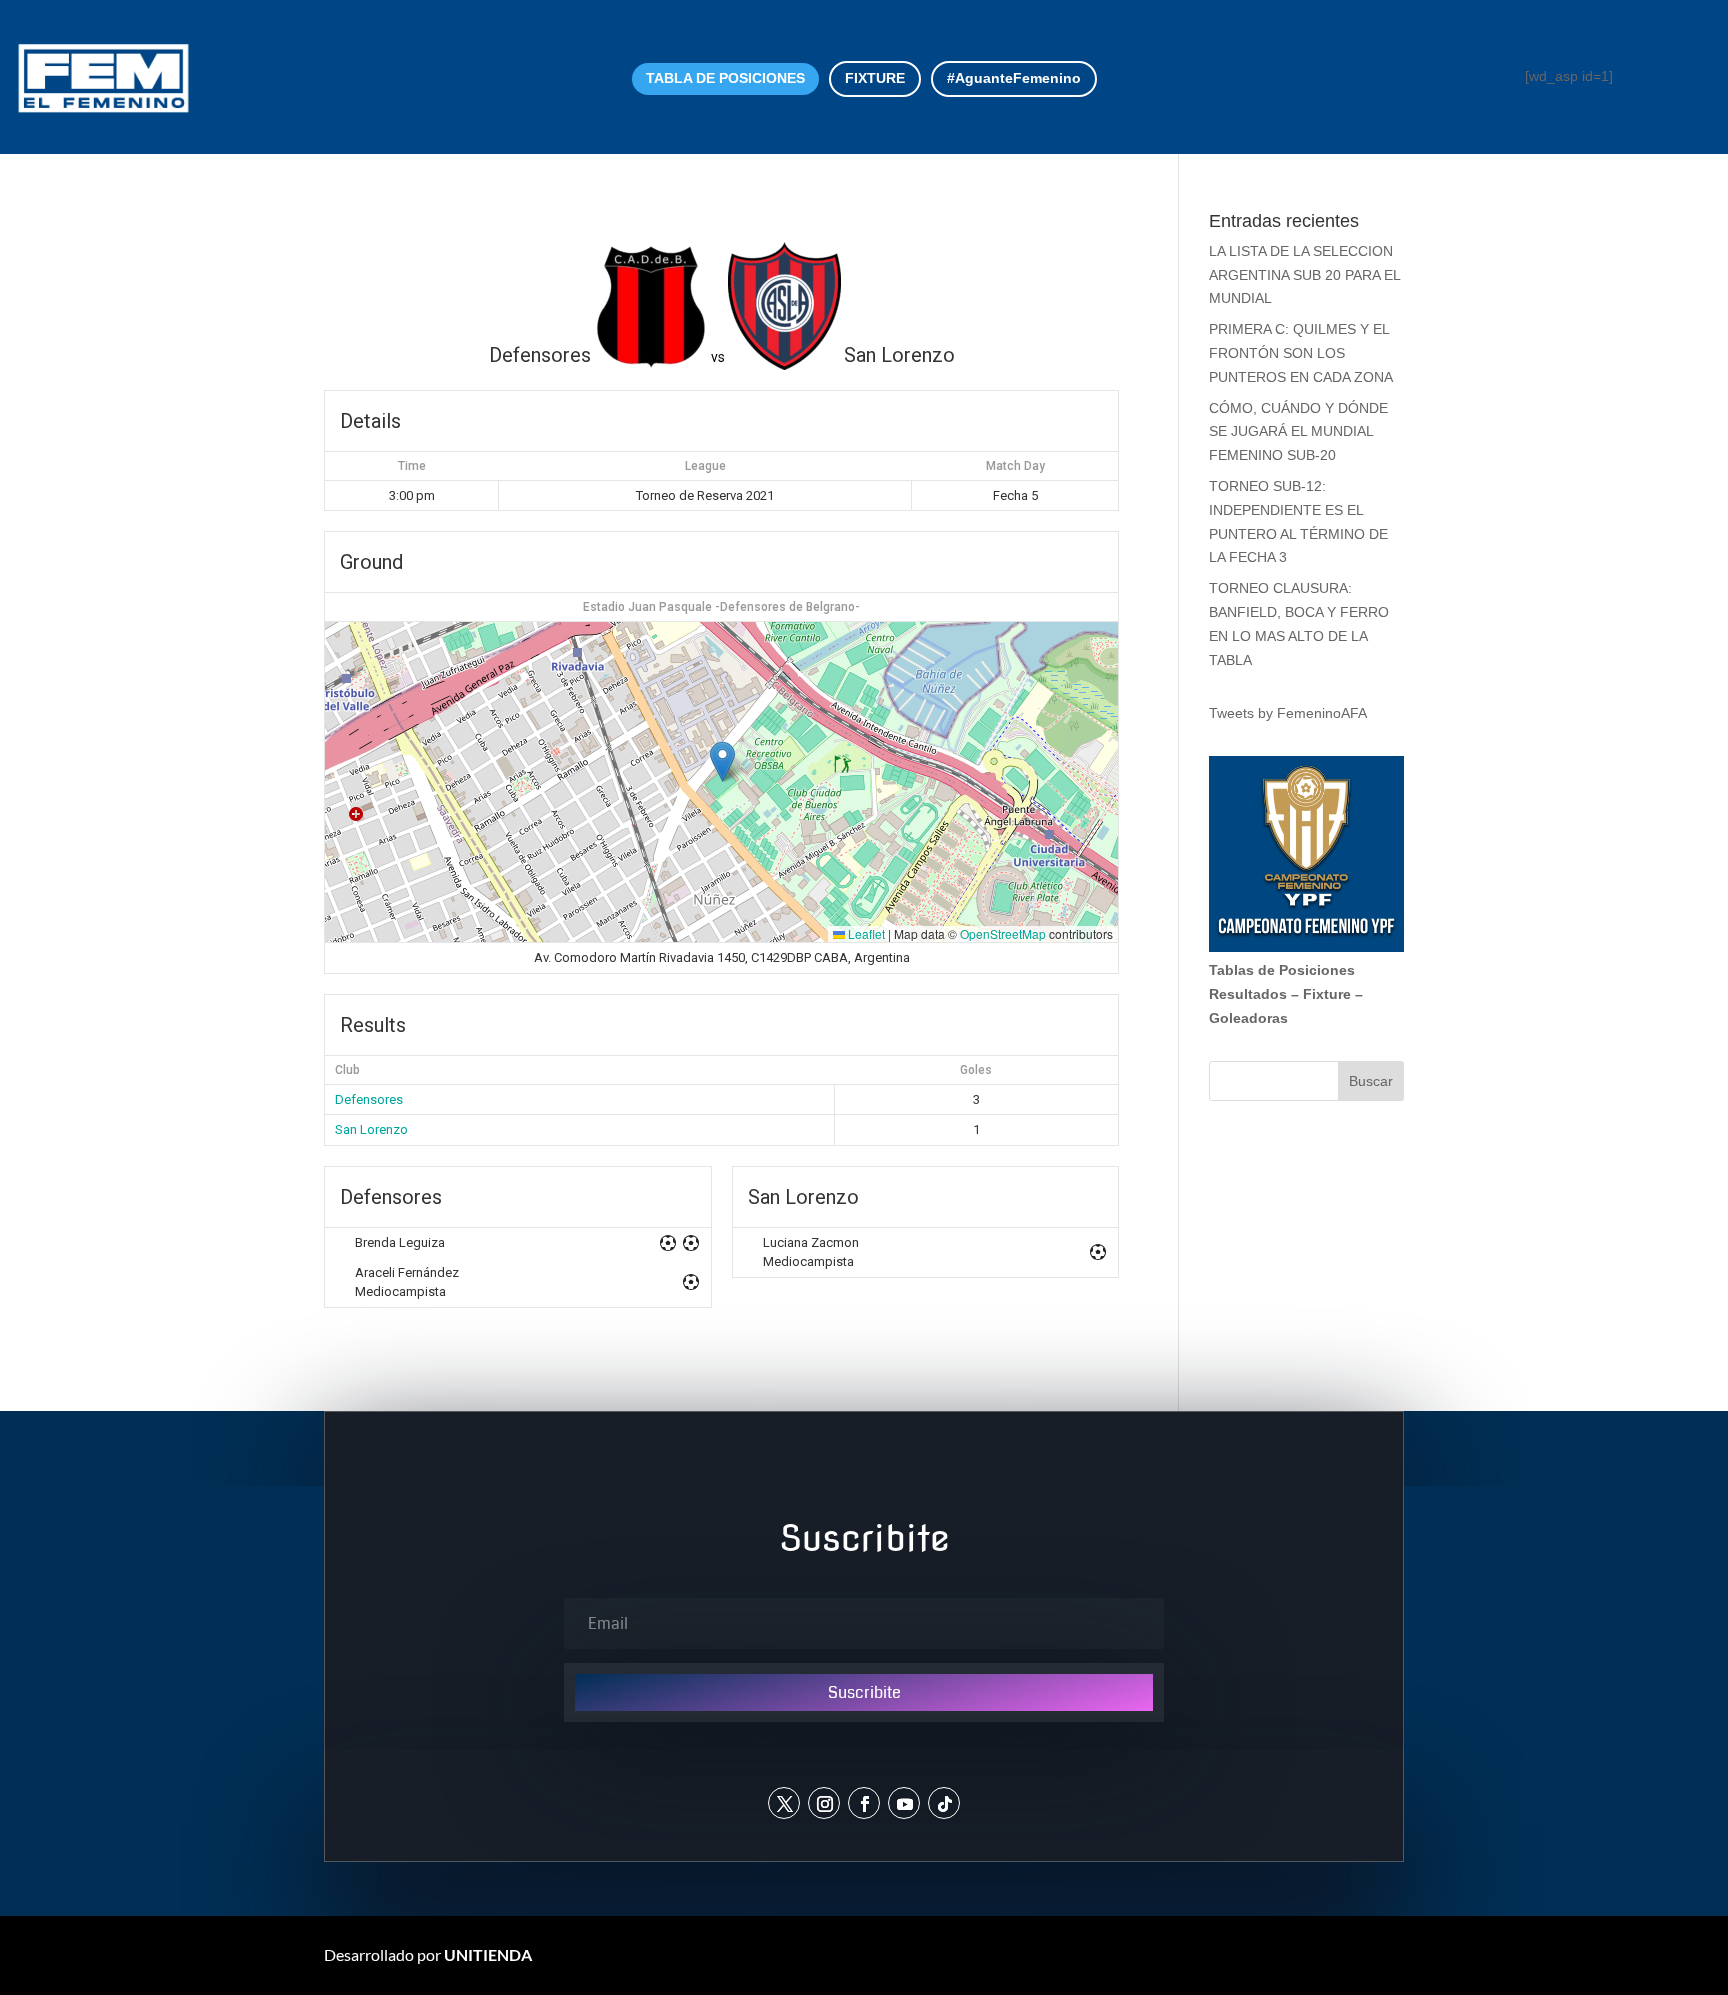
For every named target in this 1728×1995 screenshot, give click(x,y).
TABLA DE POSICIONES (725, 78)
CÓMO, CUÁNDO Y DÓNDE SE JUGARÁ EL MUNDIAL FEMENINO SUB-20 (1298, 432)
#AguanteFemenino (1014, 78)
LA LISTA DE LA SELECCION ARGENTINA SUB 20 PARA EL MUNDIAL (1304, 275)
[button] (722, 761)
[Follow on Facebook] (864, 1803)
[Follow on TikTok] (944, 1803)
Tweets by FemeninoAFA (1288, 713)
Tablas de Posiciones (1282, 970)
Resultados (1248, 994)
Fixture (1327, 994)
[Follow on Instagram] (824, 1803)
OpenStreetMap (1003, 933)
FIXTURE (875, 78)
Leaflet (865, 933)
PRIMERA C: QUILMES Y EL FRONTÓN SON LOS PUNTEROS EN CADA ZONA (1303, 353)
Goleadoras (1248, 1018)
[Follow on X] (784, 1803)
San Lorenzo (371, 1129)
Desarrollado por (428, 1954)
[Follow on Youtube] (904, 1803)
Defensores (369, 1099)
